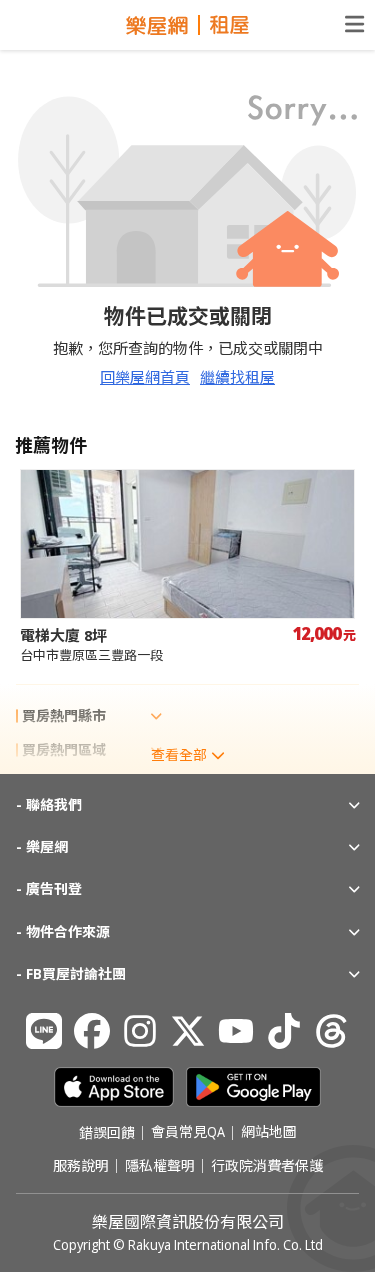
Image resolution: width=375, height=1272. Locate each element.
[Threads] (332, 1031)
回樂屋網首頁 (145, 377)
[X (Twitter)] (188, 1031)
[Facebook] (92, 1031)
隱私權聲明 (160, 1166)
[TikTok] (284, 1031)
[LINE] (44, 1031)
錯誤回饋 (107, 1133)
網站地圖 (269, 1133)
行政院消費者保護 (267, 1166)
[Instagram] (140, 1031)
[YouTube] (236, 1031)
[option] (187, 566)
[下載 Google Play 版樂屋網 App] (253, 1087)
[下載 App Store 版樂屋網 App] (114, 1087)
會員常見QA (188, 1133)
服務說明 (81, 1166)
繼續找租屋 (237, 377)
